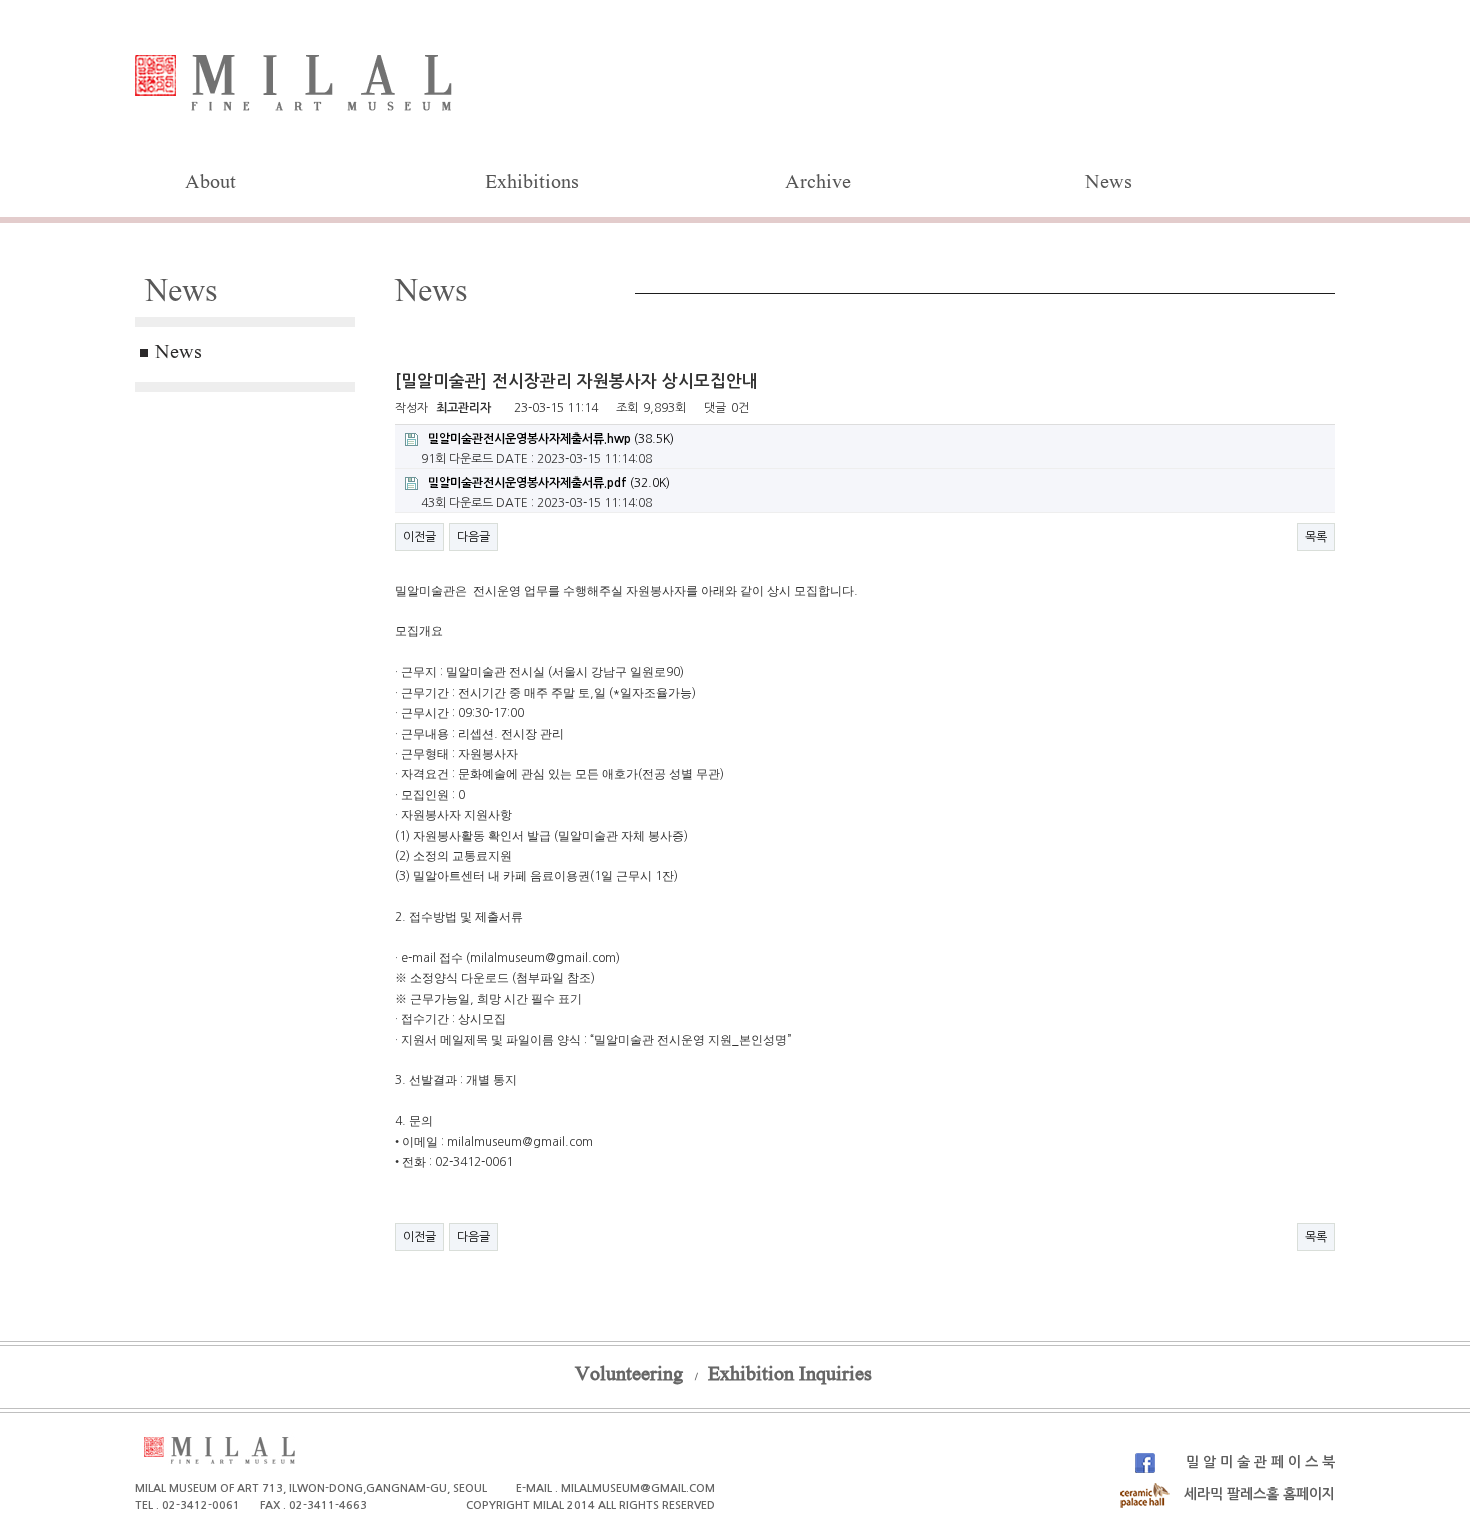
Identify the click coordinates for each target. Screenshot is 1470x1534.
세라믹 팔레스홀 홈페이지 (1257, 1494)
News (1108, 184)
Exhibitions (532, 184)
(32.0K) (549, 483)
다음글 (473, 537)
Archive (818, 184)
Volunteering (629, 1376)
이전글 (419, 537)
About (210, 184)
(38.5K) (551, 439)
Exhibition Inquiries (790, 1376)
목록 (1316, 537)
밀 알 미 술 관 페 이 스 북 (1258, 1462)
